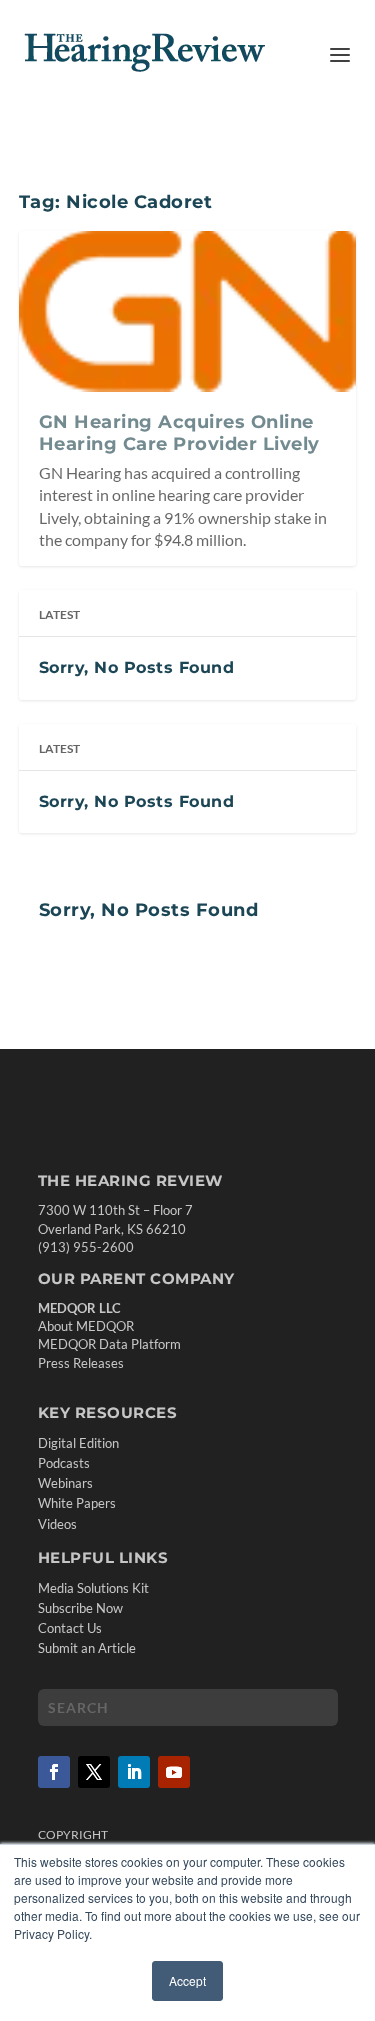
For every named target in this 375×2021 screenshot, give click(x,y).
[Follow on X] (94, 1772)
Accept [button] (187, 1980)
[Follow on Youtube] (174, 1772)
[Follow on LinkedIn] (134, 1772)
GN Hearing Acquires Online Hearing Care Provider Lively (179, 433)
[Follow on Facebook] (54, 1772)
